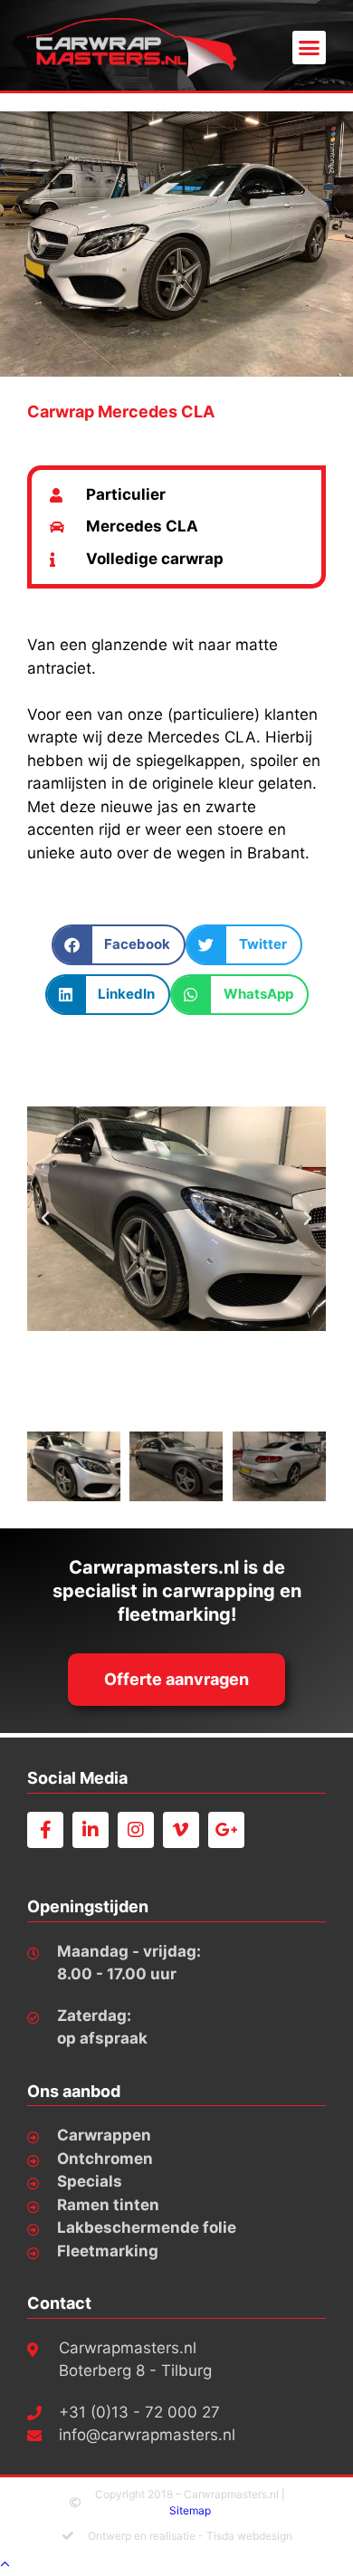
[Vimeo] (181, 1830)
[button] (310, 48)
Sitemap (190, 2510)
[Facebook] (45, 1830)
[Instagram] (136, 1830)
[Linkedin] (91, 1830)
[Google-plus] (226, 1830)
